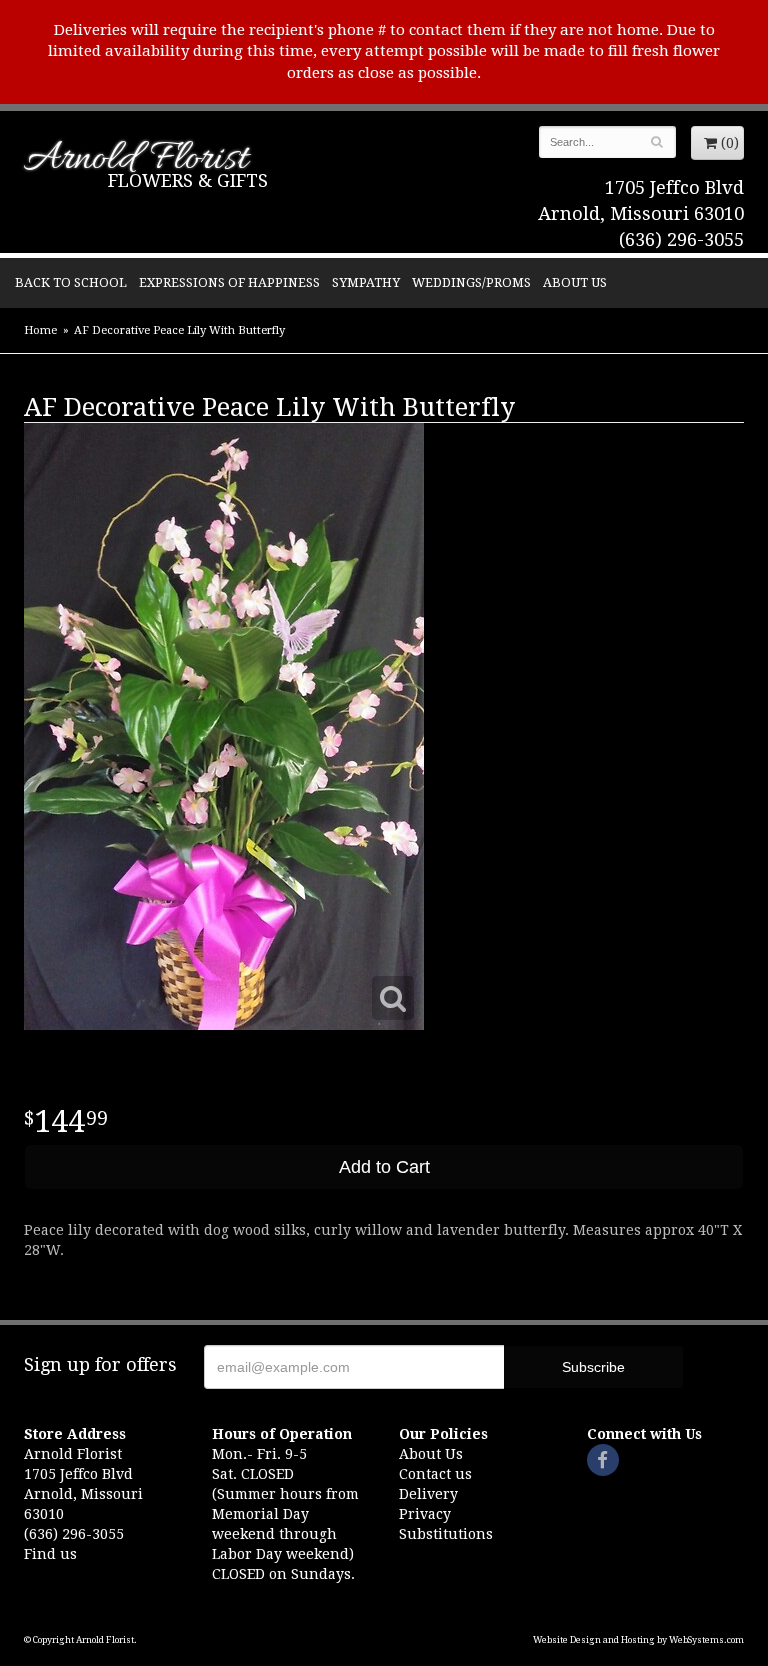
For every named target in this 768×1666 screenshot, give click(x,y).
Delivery (428, 1494)
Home (40, 330)
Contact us (435, 1474)
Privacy (425, 1514)
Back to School (71, 282)
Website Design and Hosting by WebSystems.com (638, 1640)
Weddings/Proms (471, 282)
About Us (575, 282)
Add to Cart (384, 1167)
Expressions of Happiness (229, 282)
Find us (50, 1554)
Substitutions (446, 1534)
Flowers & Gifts (188, 180)
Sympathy (366, 282)
